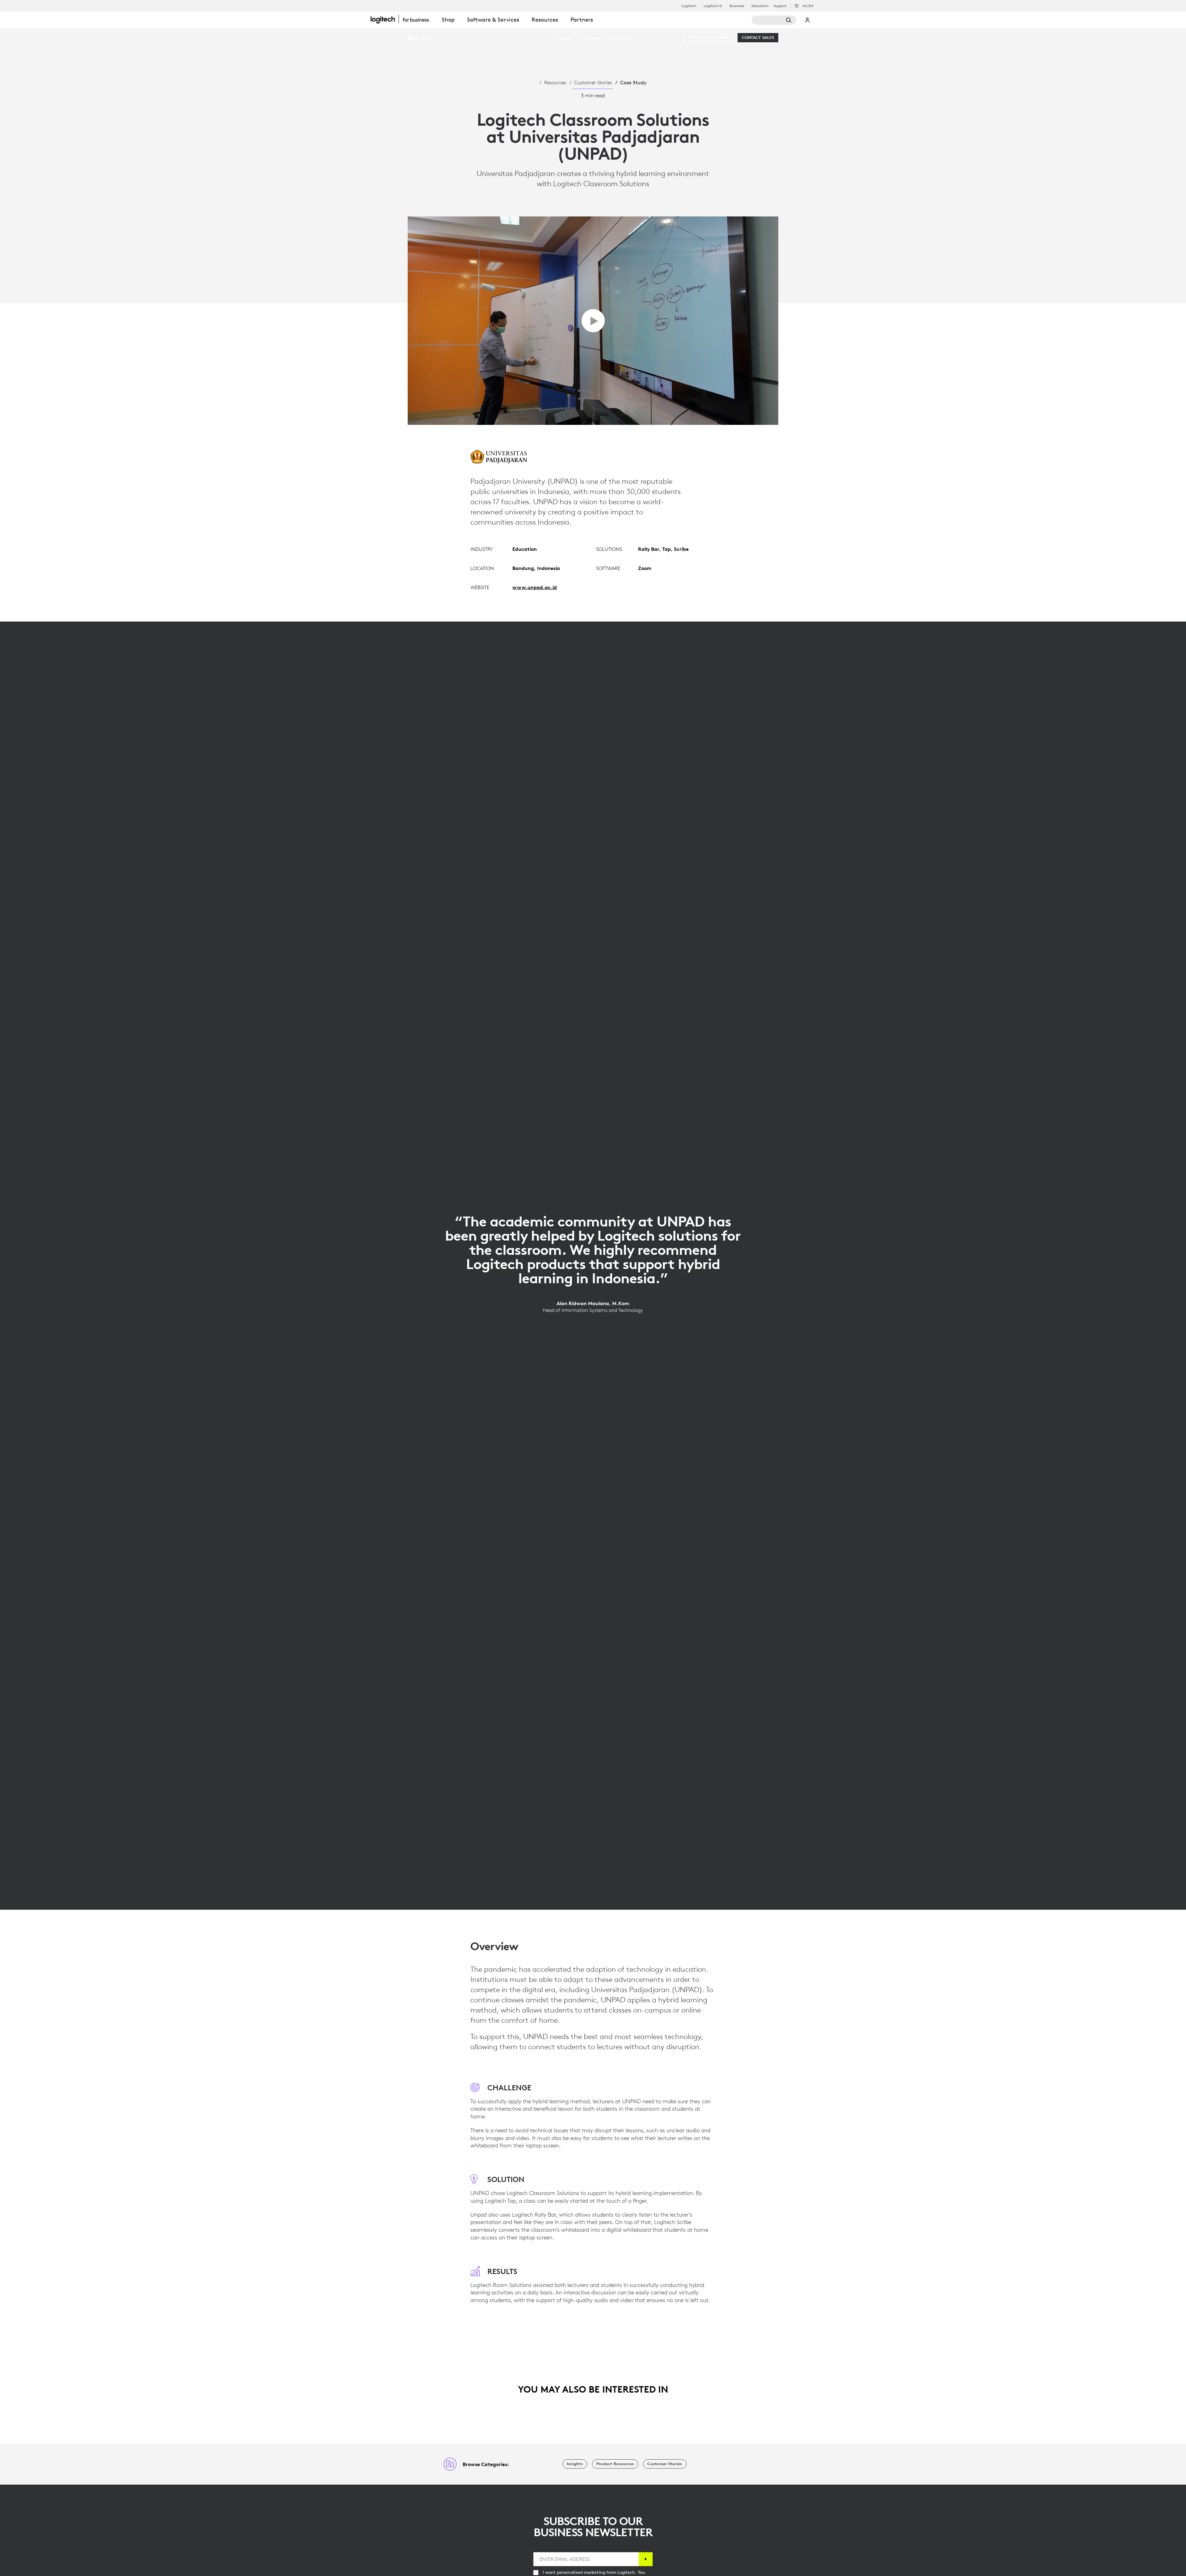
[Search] (774, 20)
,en (808, 6)
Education (760, 6)
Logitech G (713, 6)
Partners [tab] (582, 20)
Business (737, 6)
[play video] (593, 321)
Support (780, 6)
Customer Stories (593, 82)
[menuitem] (564, 38)
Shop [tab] (448, 20)
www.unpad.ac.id (535, 587)
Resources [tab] (545, 20)
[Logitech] (403, 19)
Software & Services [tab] (493, 20)
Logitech (689, 6)
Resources (555, 82)
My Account (808, 20)
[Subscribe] (646, 2559)
